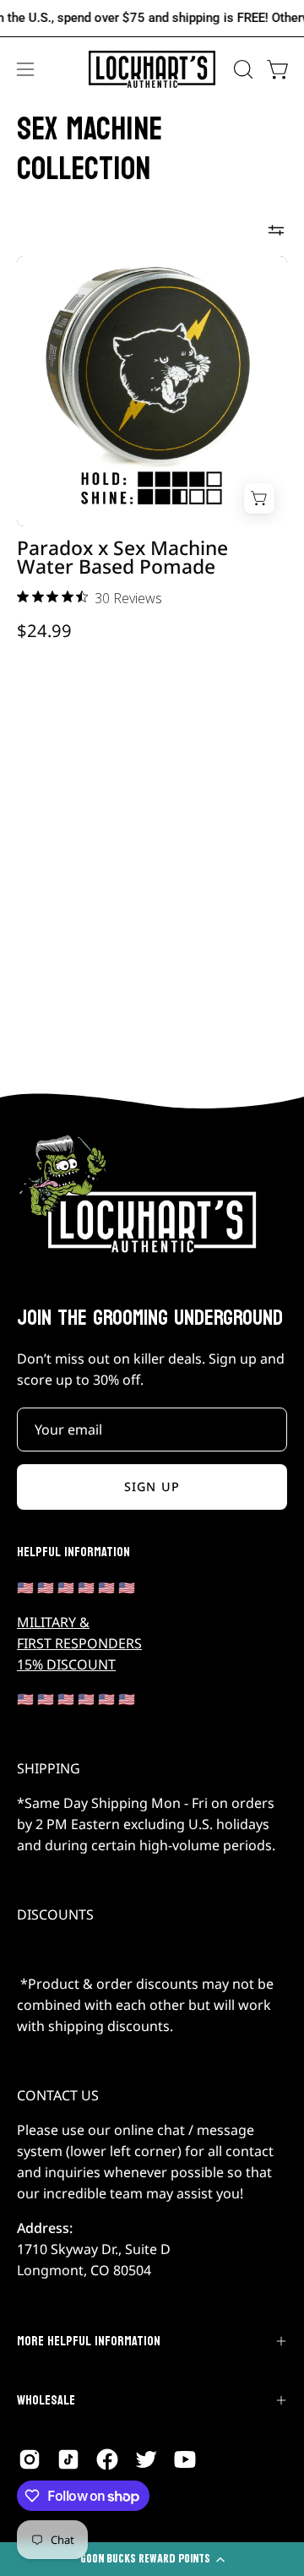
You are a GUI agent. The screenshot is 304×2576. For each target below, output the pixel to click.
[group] (152, 18)
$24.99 (44, 630)
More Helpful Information (89, 2341)
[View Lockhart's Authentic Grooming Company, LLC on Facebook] (107, 2459)
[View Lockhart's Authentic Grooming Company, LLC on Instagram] (30, 2459)
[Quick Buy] (259, 498)
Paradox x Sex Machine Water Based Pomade (122, 558)
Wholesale (46, 2400)
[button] (242, 69)
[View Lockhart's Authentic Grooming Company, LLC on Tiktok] (68, 2459)
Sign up (152, 1487)
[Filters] (276, 231)
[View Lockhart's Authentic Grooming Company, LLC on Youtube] (185, 2459)
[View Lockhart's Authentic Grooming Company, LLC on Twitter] (146, 2459)
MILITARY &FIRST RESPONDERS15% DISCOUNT (79, 1643)
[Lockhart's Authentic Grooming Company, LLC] (152, 70)
